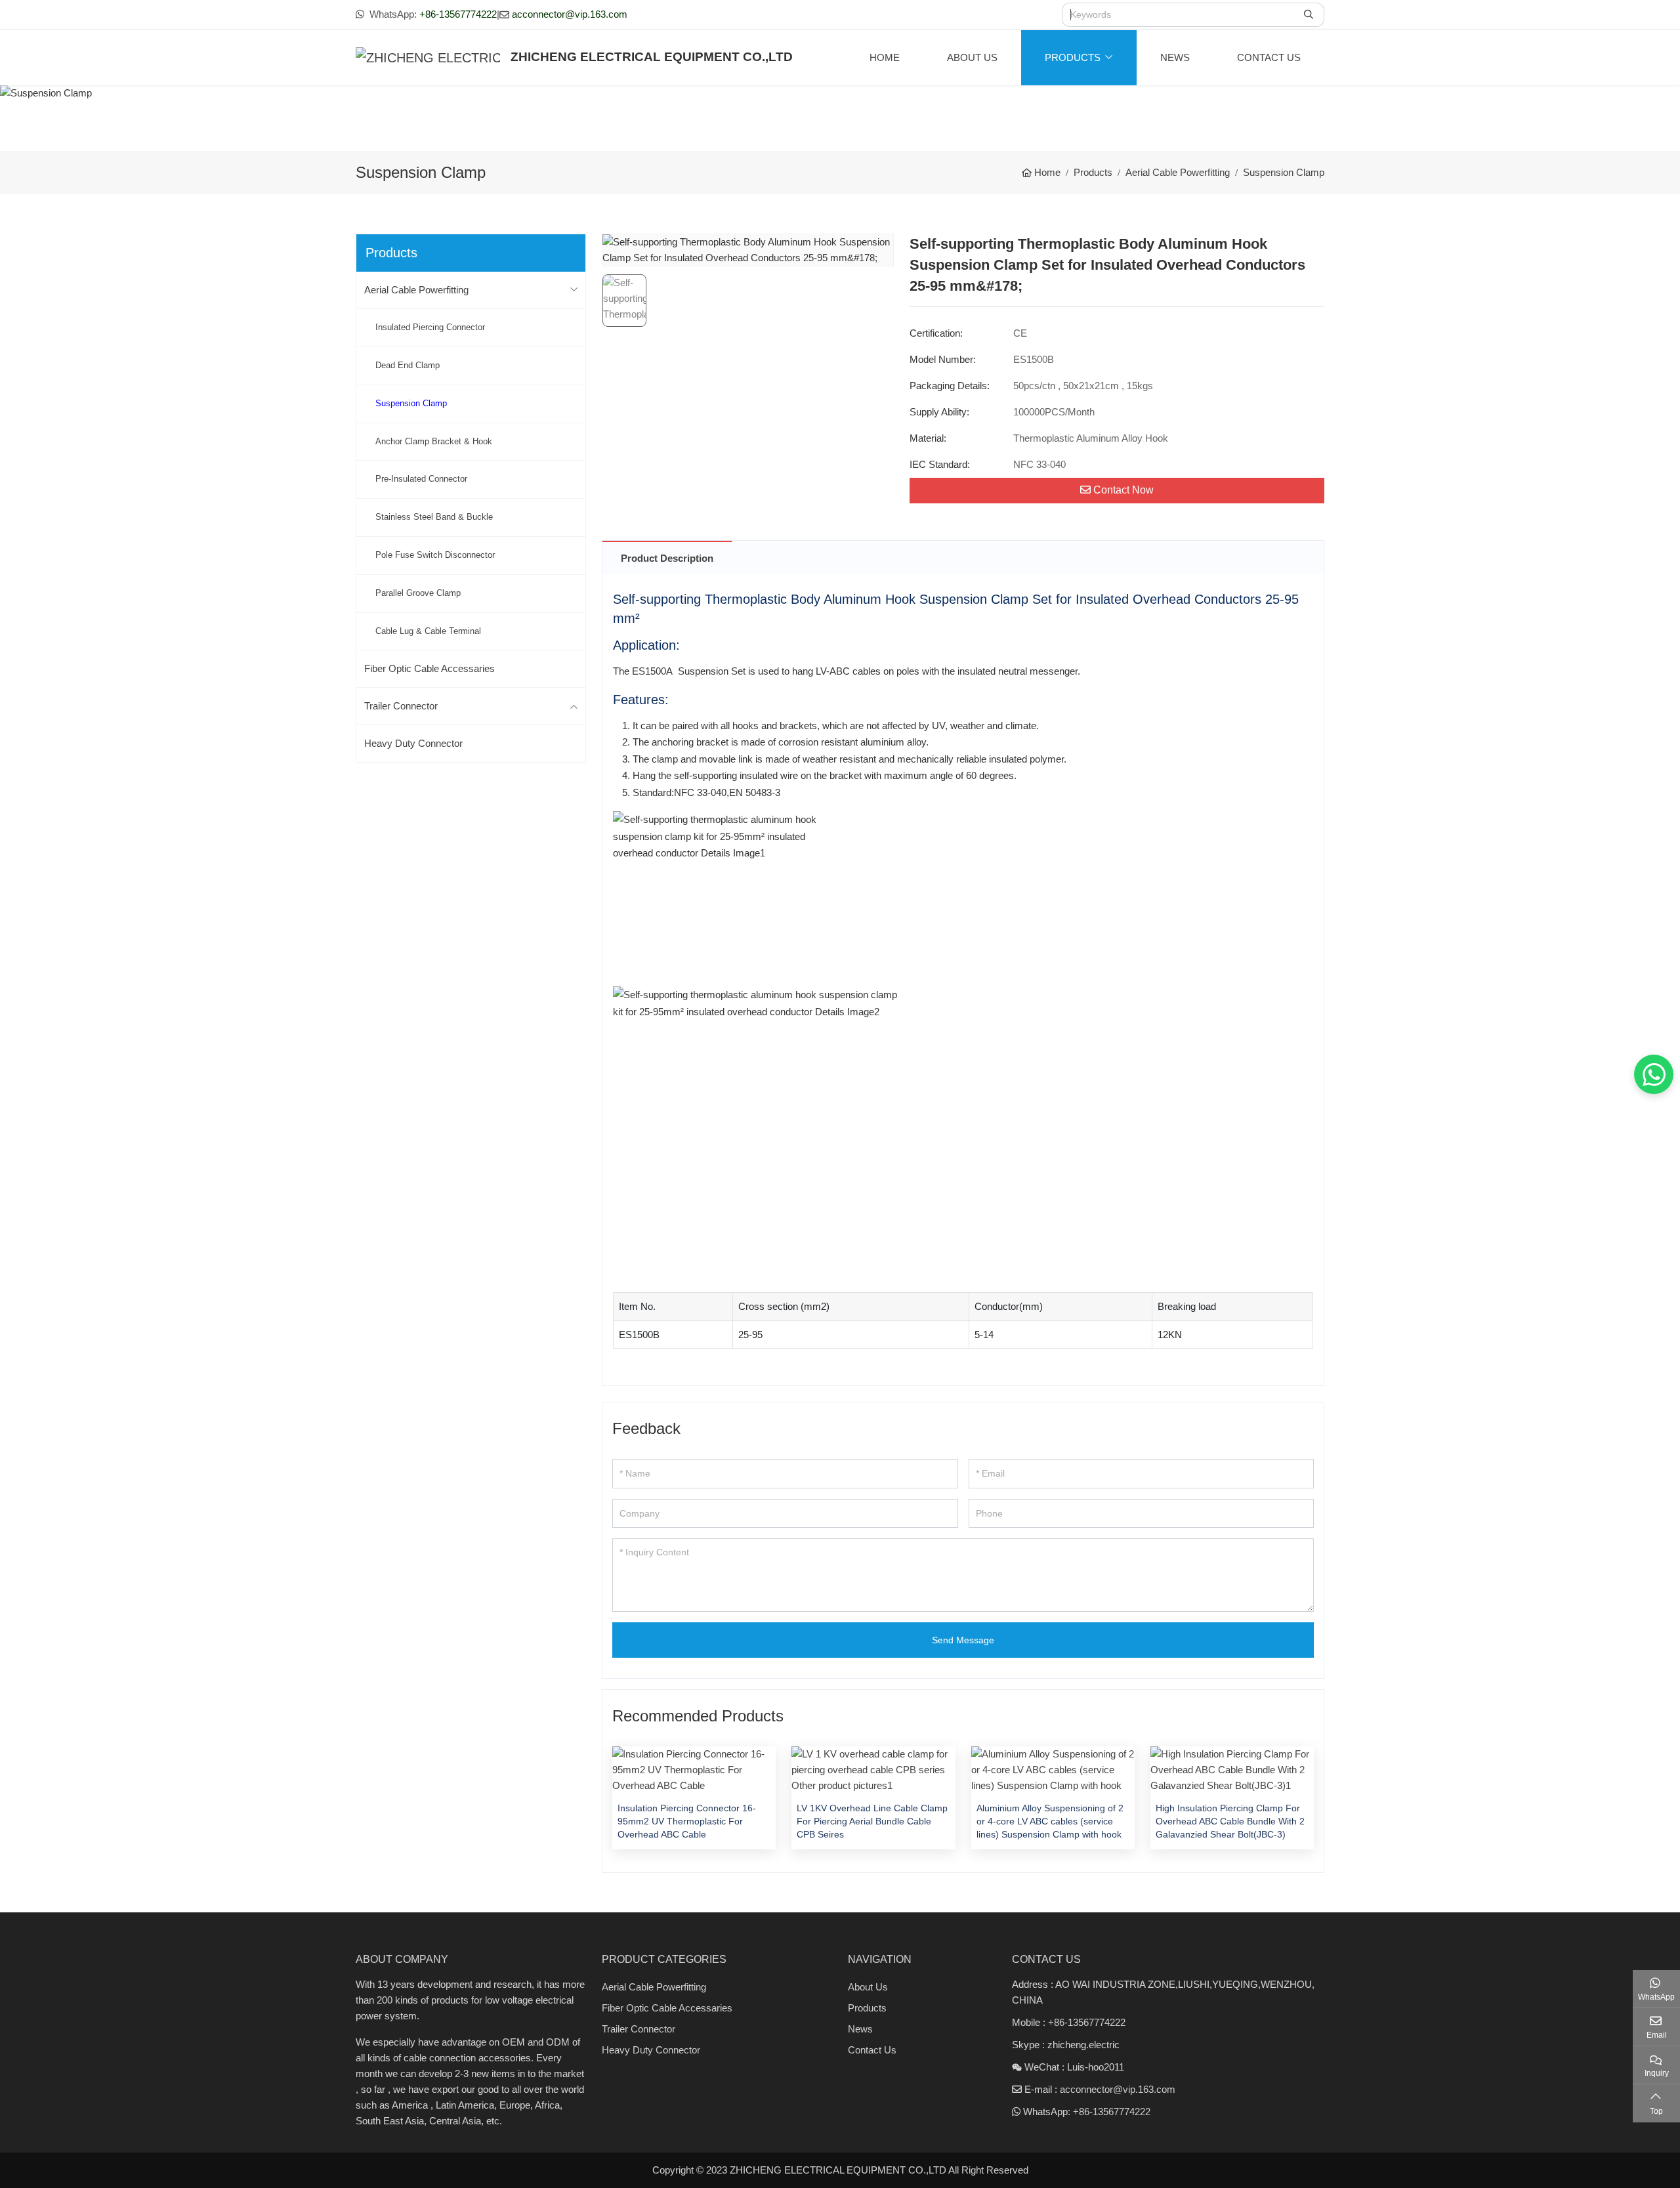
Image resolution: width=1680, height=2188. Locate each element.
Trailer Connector (401, 706)
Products (1073, 57)
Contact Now (1123, 490)
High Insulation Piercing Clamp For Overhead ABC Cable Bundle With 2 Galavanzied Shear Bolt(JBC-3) (1230, 1821)
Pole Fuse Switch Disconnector (435, 555)
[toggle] (574, 290)
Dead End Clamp (408, 365)
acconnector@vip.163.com (570, 14)
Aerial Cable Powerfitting (416, 290)
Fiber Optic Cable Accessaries (430, 668)
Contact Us (1269, 57)
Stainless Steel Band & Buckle (434, 517)
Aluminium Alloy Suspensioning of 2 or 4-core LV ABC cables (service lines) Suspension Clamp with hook (1050, 1821)
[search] (1310, 15)
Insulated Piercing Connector (430, 327)
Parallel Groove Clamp (418, 593)
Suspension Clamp (411, 403)
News (1175, 57)
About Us (972, 57)
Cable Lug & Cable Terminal (428, 631)
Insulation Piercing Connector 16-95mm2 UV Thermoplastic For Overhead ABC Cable (687, 1821)
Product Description (667, 558)
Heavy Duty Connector (413, 743)
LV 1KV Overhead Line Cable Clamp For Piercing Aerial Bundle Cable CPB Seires (872, 1821)
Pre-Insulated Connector (421, 479)
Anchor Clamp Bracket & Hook (434, 441)
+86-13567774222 (458, 14)
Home (885, 57)
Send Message (963, 1640)
